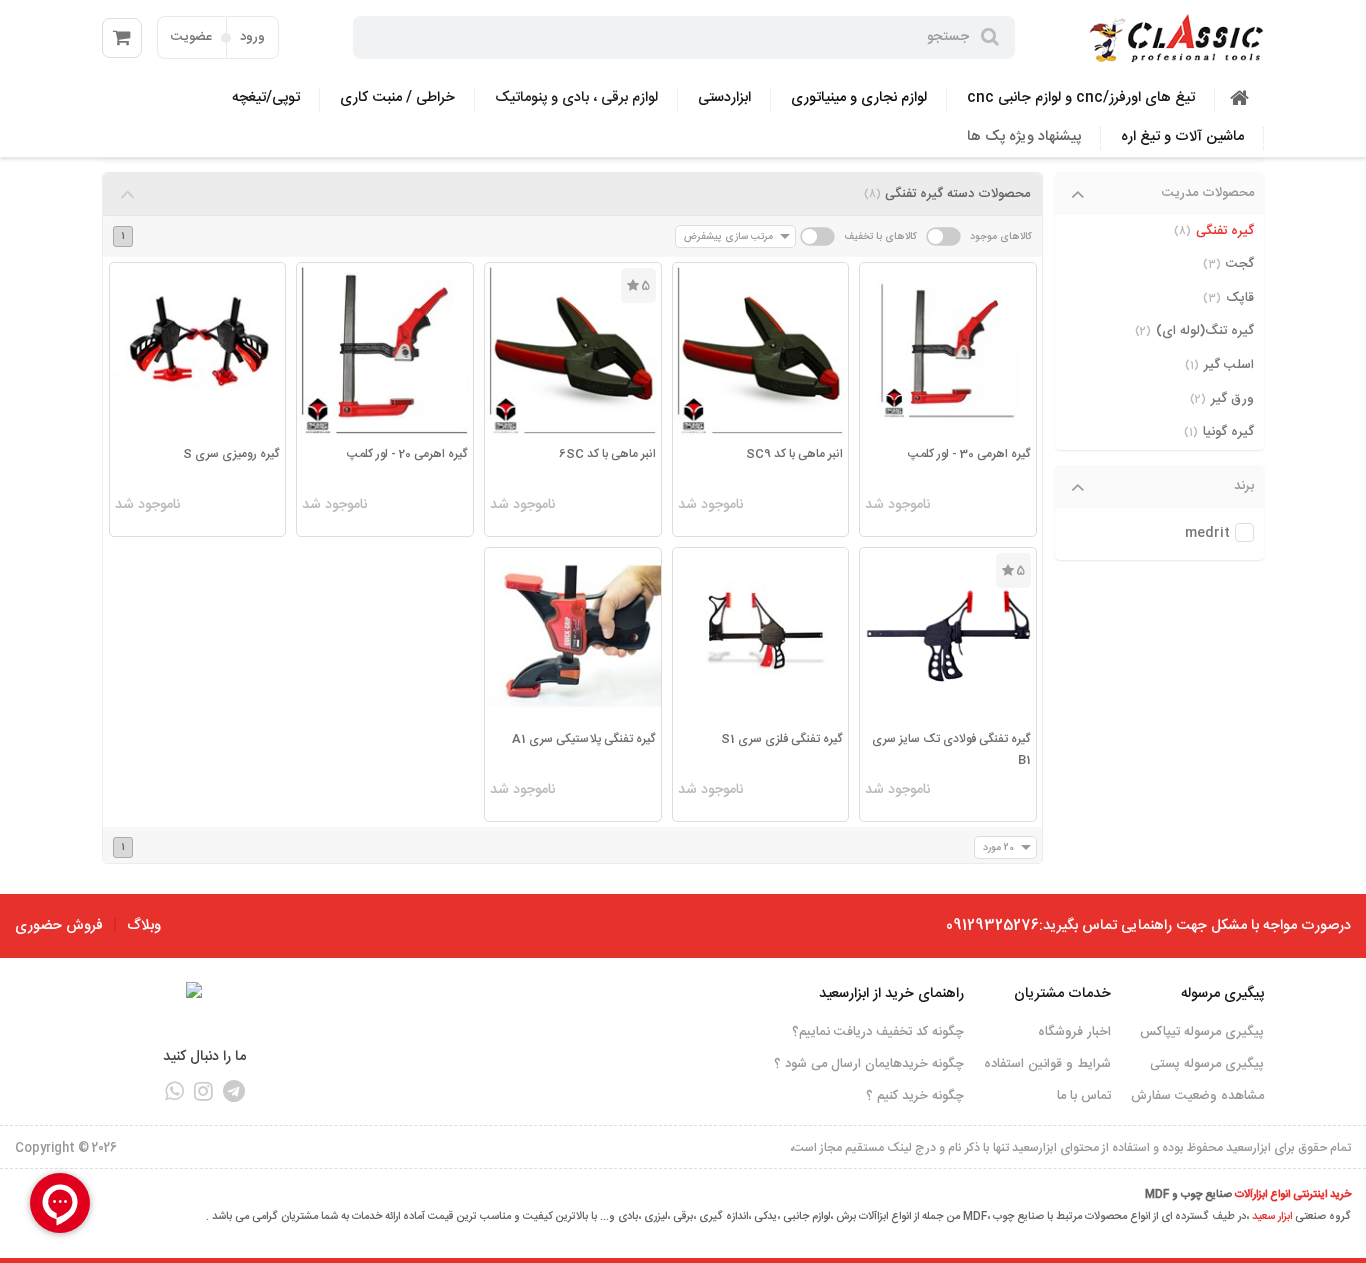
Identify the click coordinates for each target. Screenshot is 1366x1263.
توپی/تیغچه (266, 98)
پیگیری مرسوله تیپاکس (1202, 1032)
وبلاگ (144, 926)
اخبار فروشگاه (1074, 1032)
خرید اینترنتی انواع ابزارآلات (1293, 1195)
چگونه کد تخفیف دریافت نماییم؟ (878, 1032)
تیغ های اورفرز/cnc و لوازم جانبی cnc (1081, 98)
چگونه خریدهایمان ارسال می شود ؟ (869, 1064)
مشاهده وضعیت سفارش (1197, 1096)
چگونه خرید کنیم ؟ (915, 1096)
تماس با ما (1084, 1096)
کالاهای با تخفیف (880, 236)
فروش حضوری (59, 926)
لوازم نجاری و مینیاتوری (859, 98)
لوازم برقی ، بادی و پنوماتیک (576, 98)
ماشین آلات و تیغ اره (1182, 137)
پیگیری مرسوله (1222, 994)
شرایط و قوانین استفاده (1047, 1064)
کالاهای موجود (1001, 236)
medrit (1207, 533)
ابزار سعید (1272, 1217)
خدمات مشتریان (1062, 994)
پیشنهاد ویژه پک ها (1024, 137)
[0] (122, 38)
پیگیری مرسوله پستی (1207, 1064)
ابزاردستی (724, 98)
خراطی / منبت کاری (397, 98)
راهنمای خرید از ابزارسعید (891, 994)
